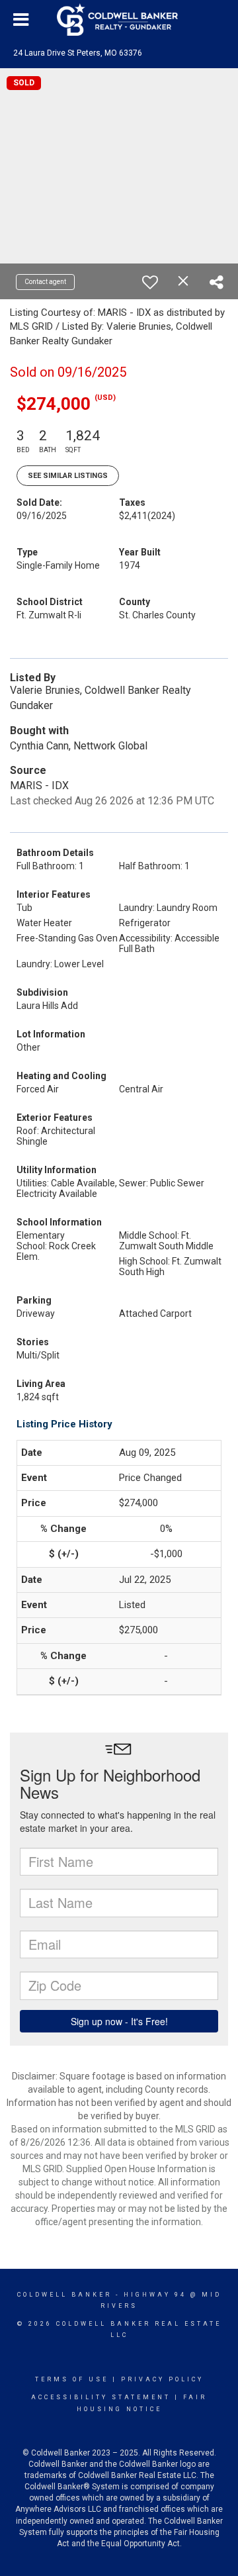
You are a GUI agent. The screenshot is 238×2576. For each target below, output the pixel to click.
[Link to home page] (119, 20)
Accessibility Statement (101, 2397)
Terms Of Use (72, 2379)
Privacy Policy (162, 2379)
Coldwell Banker (64, 2295)
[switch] (150, 282)
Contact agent (45, 282)
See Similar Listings (68, 476)
